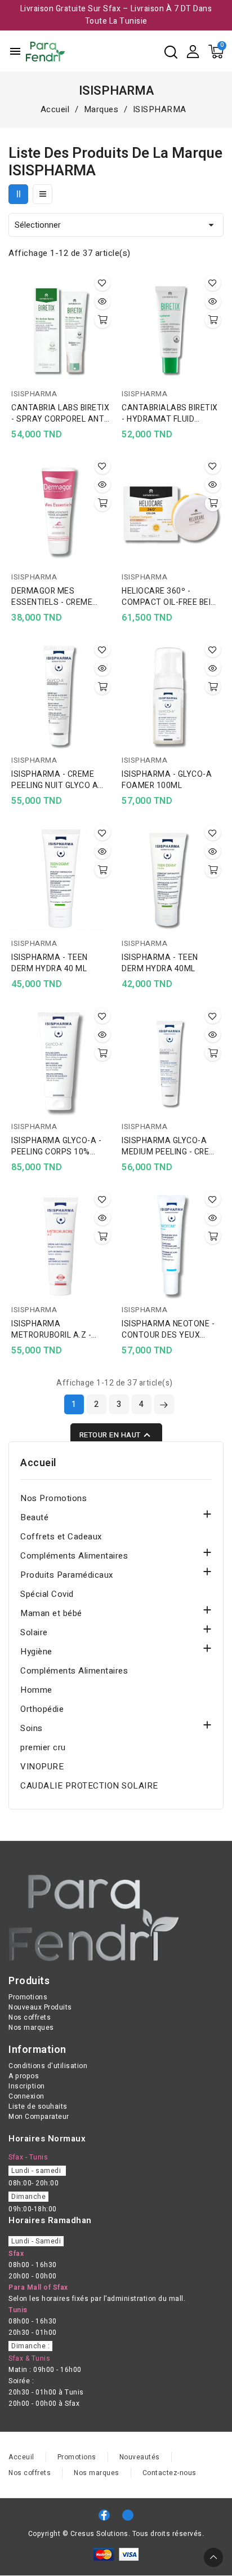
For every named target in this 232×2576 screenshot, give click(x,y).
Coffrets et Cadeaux (61, 1537)
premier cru (43, 1747)
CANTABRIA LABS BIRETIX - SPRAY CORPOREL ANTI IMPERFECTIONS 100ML (60, 414)
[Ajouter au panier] (102, 320)
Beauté (34, 1517)
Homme (36, 1690)
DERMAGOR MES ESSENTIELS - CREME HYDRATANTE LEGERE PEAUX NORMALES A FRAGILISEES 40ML (53, 597)
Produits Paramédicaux (67, 1575)
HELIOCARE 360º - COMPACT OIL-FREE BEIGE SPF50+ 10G (171, 597)
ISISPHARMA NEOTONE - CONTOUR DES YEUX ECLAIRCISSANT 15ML (168, 1330)
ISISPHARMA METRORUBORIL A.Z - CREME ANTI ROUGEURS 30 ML (57, 1330)
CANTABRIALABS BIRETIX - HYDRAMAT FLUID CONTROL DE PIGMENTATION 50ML (170, 414)
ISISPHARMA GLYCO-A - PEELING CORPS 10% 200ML (56, 1147)
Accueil (38, 1463)
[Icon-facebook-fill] (104, 2515)
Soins (32, 1728)
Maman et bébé (51, 1613)
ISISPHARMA (34, 394)
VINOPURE (42, 1767)
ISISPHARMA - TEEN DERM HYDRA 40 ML (50, 963)
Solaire (34, 1632)
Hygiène (36, 1652)
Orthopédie (42, 1709)
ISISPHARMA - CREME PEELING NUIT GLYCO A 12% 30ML (55, 780)
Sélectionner (116, 225)
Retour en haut (116, 1435)
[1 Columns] (43, 194)
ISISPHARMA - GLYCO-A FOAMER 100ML (167, 780)
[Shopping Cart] (216, 52)
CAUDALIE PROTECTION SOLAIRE (89, 1786)
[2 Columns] (18, 194)
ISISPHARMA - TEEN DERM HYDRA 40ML (160, 963)
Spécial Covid (47, 1594)
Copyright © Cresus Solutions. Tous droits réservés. (116, 2534)
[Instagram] (128, 2515)
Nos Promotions (53, 1498)
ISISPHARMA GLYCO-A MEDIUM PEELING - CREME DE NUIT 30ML (171, 1147)
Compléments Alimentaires (74, 1556)
